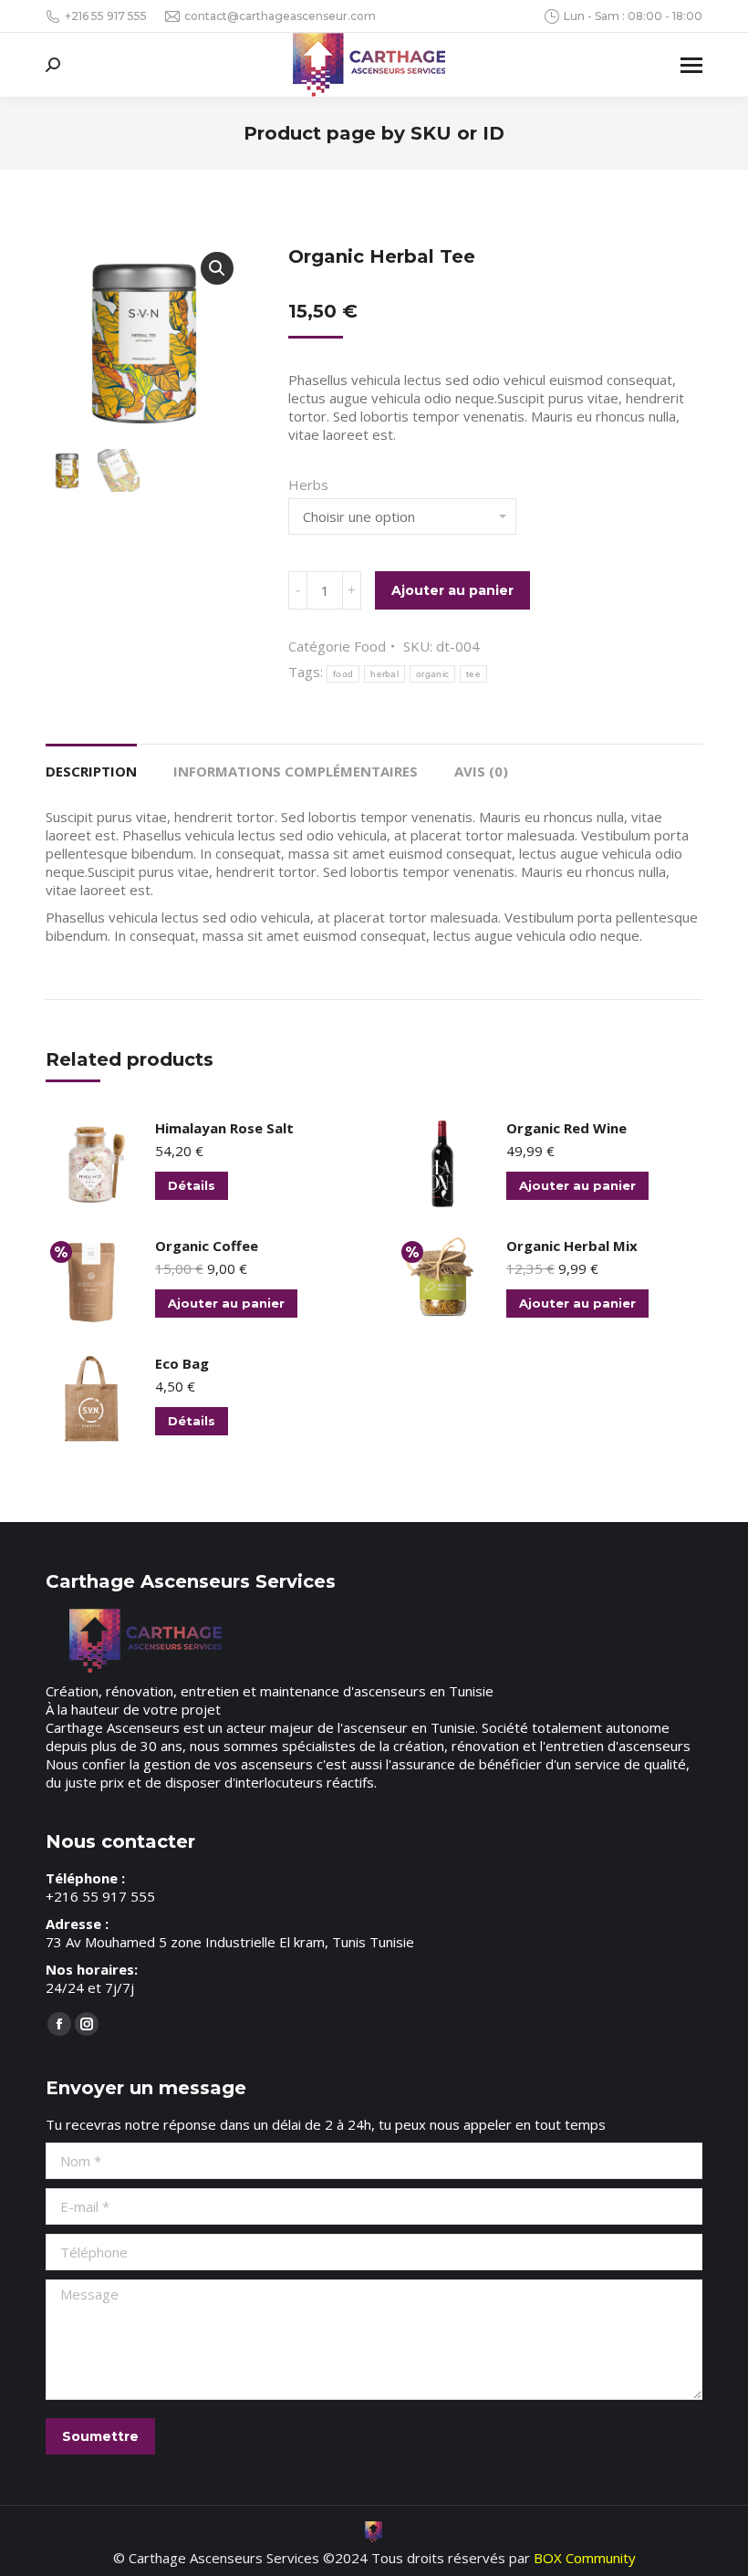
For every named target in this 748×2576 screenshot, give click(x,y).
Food (370, 646)
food (343, 674)
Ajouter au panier (452, 590)
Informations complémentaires (296, 771)
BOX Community (585, 2558)
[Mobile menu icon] (691, 65)
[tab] (91, 762)
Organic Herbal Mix (572, 1246)
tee (473, 674)
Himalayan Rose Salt (224, 1128)
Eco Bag (182, 1363)
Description (91, 771)
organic (432, 674)
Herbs (308, 485)
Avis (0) (481, 771)
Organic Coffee (207, 1246)
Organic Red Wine (566, 1128)
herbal (384, 674)
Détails (192, 1185)
